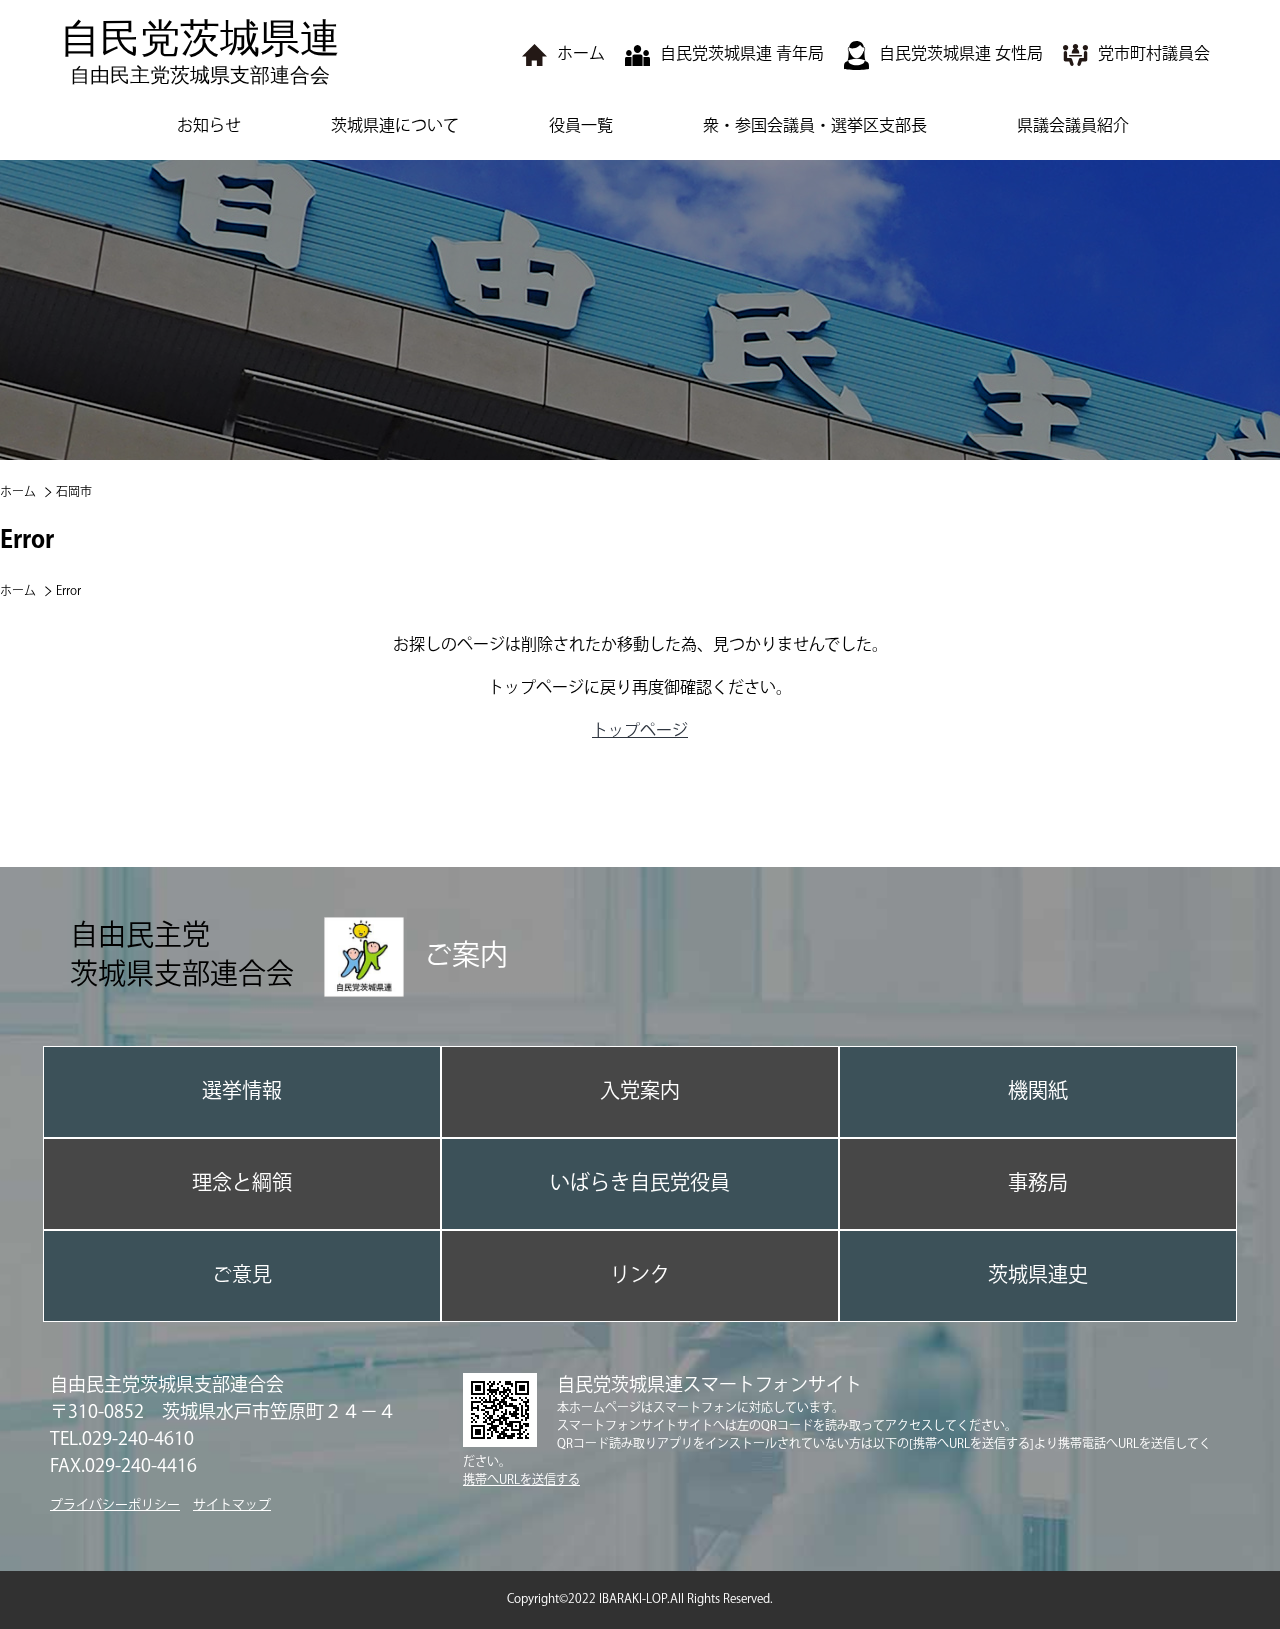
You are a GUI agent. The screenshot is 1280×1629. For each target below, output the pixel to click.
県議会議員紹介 (1073, 126)
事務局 (1038, 1183)
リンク (640, 1275)
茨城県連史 (1038, 1275)
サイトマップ (232, 1505)
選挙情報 (242, 1091)
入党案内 (640, 1091)
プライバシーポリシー (115, 1505)
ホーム (581, 54)
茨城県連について (395, 126)
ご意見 (242, 1275)
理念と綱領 (242, 1183)
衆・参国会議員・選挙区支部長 (815, 126)
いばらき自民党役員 (640, 1183)
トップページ (640, 731)
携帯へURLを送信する (521, 1480)
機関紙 (1038, 1091)
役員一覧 (581, 126)
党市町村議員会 (1154, 54)
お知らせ (209, 126)
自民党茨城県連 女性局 (961, 54)
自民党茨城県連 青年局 (742, 54)
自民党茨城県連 (200, 51)
